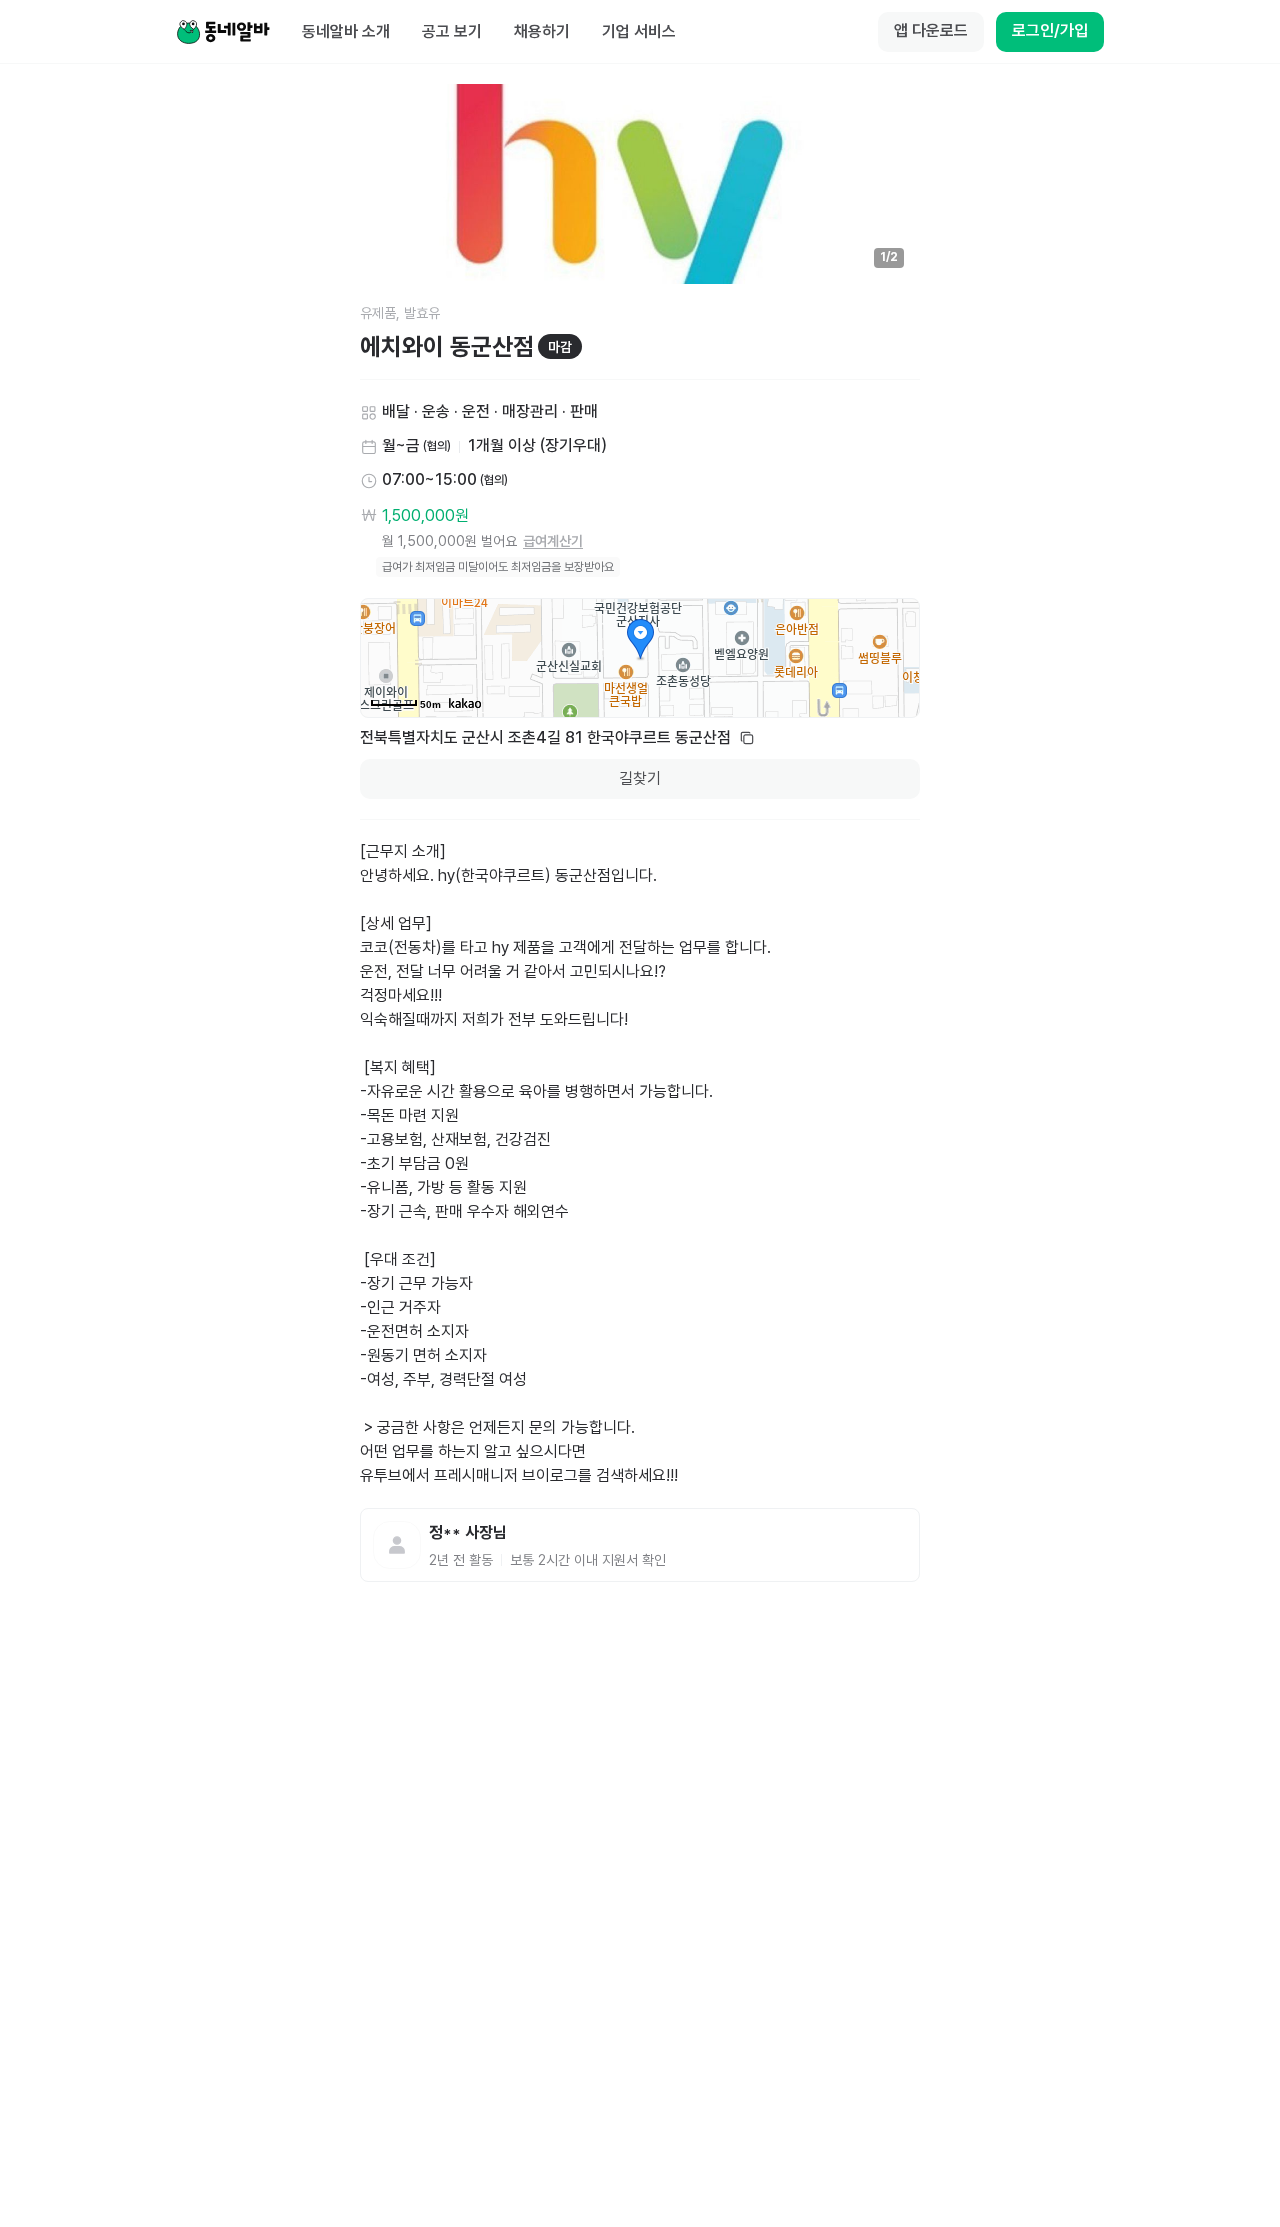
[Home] (223, 32)
